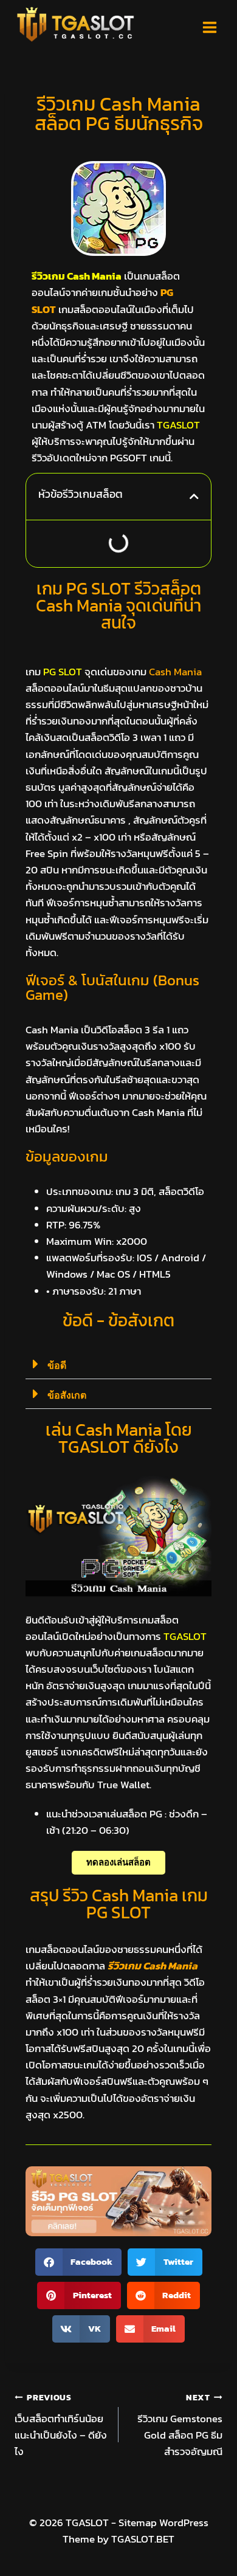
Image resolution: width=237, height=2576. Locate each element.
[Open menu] (209, 27)
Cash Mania (175, 672)
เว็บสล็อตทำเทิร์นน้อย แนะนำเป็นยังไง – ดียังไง (61, 2425)
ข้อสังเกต (67, 1395)
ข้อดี (57, 1365)
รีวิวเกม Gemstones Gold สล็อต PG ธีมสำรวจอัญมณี (180, 2425)
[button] (194, 496)
